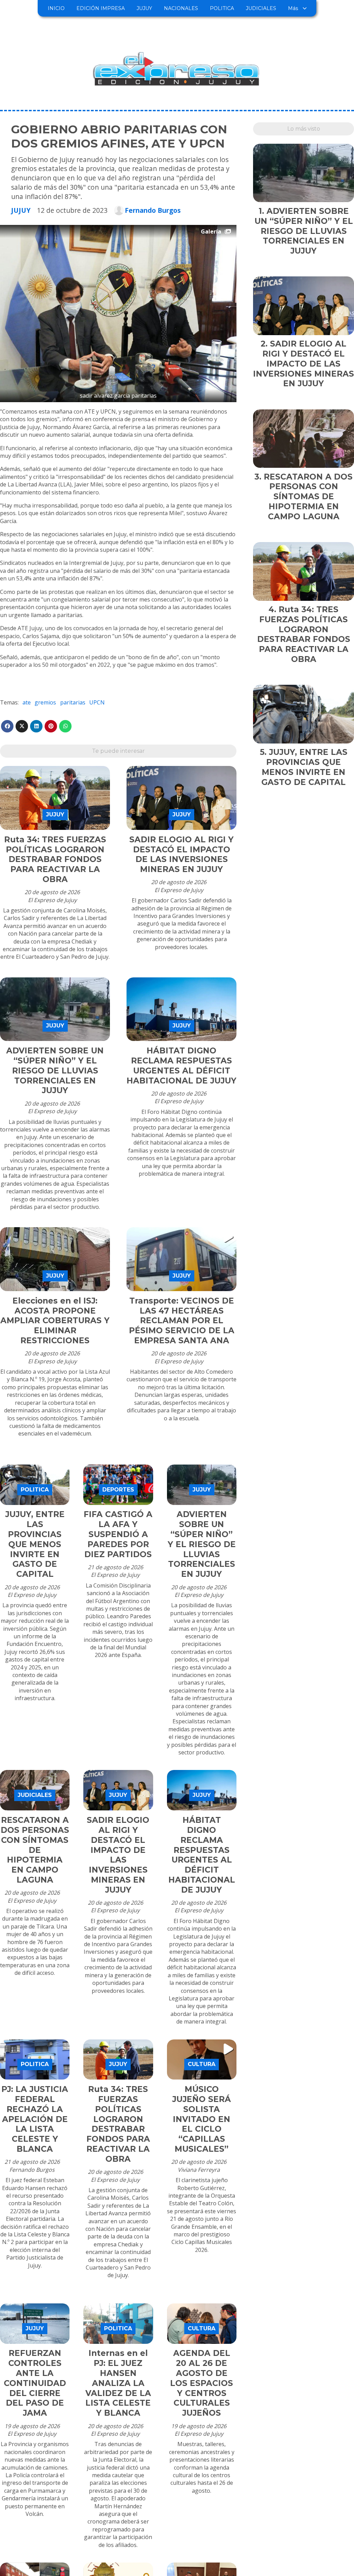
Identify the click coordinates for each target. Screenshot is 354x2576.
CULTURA (202, 2064)
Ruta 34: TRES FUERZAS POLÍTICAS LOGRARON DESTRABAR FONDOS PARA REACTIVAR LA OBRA (55, 859)
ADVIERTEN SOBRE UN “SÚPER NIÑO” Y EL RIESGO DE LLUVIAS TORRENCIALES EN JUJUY (55, 1071)
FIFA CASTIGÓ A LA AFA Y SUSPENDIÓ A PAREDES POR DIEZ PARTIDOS (118, 1534)
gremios (45, 702)
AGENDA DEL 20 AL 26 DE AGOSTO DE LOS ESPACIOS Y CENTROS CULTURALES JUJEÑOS (202, 2383)
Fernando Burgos (153, 210)
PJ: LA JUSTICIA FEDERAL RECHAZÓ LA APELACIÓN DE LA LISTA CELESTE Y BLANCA (35, 2119)
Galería (211, 231)
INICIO (56, 8)
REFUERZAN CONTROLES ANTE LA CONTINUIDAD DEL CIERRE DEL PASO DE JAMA (35, 2383)
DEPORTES (118, 1490)
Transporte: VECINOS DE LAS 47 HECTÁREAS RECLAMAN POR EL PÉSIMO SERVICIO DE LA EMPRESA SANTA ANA (182, 1321)
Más (293, 8)
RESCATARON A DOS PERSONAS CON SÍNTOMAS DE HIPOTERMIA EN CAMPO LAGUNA (35, 1850)
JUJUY (144, 8)
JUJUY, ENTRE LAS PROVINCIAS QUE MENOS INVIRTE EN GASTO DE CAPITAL (35, 1544)
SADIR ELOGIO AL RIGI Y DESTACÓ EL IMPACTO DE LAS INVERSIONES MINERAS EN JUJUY (181, 854)
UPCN (97, 702)
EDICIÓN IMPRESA (101, 8)
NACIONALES (181, 8)
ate (27, 702)
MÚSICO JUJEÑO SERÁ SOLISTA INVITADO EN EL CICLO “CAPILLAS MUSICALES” (202, 2119)
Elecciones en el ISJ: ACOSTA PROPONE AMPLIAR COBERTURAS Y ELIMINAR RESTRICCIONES (55, 1321)
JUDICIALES (261, 8)
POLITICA (222, 8)
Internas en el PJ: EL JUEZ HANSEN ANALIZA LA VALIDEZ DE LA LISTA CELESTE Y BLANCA (118, 2383)
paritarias (73, 702)
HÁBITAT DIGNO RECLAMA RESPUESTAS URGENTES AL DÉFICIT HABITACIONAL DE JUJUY (181, 1066)
